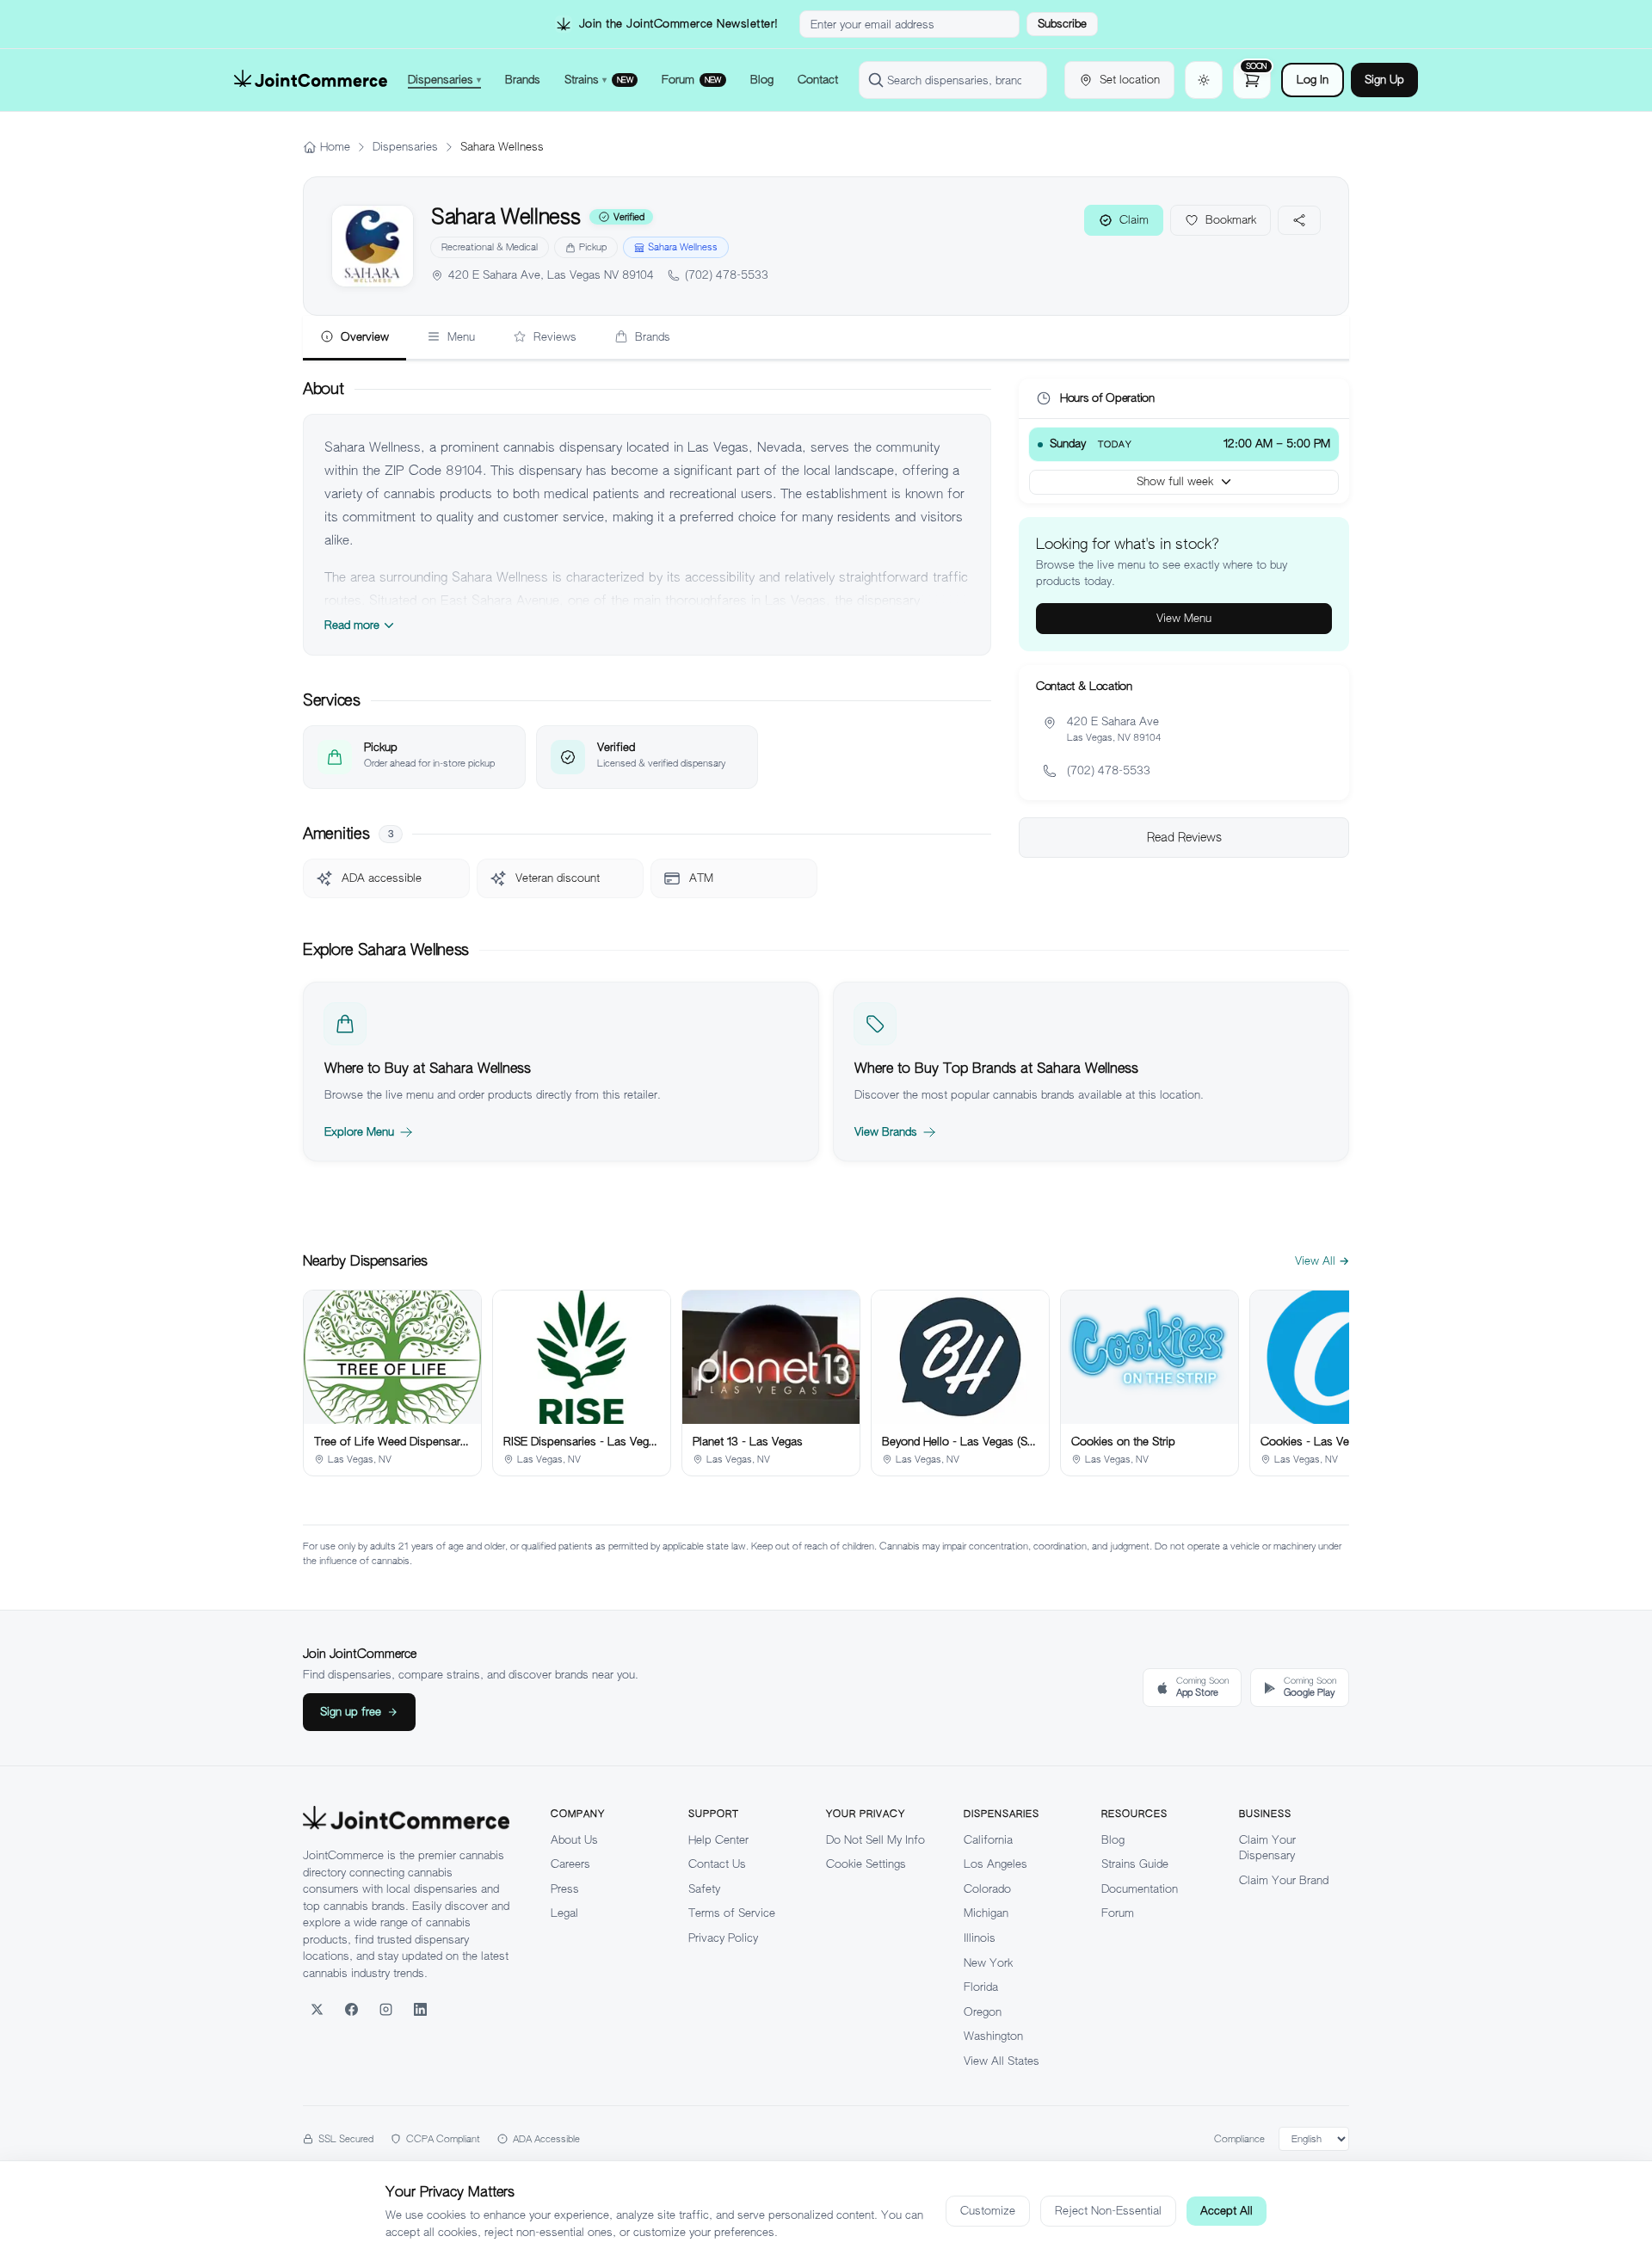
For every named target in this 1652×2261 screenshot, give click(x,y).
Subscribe (1062, 24)
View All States (1002, 2061)
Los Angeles (996, 1864)
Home (335, 147)
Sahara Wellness (683, 247)
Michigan (986, 1913)
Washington (993, 2036)
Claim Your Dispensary (1267, 1848)
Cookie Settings (866, 1864)
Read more (352, 625)
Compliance (1239, 2139)
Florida (981, 1987)
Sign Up (1384, 80)
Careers (570, 1864)
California (988, 1840)
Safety (704, 1889)
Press (565, 1889)
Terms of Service (732, 1913)
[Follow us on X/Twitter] (317, 2009)
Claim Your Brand (1284, 1880)
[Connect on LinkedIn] (420, 2009)
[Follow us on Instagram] (385, 2009)
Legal (564, 1913)
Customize (988, 2211)
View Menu (1184, 618)
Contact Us (717, 1864)
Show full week (1175, 481)
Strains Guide (1135, 1864)
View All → (1322, 1261)
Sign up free (351, 1712)
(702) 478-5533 (727, 275)
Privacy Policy (723, 1938)
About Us (574, 1840)
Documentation (1140, 1889)
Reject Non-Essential (1108, 2211)
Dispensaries (405, 147)
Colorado (987, 1889)
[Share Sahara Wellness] (1299, 220)
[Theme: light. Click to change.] (1204, 80)
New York (988, 1963)
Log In (1313, 80)
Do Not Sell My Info (875, 1840)
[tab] (354, 338)
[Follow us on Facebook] (351, 2009)
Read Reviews (1184, 837)
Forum (1118, 1913)
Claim (1134, 220)
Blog (1113, 1840)
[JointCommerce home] (311, 80)
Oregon (983, 2012)
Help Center (718, 1840)
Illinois (980, 1938)
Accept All (1227, 2211)
